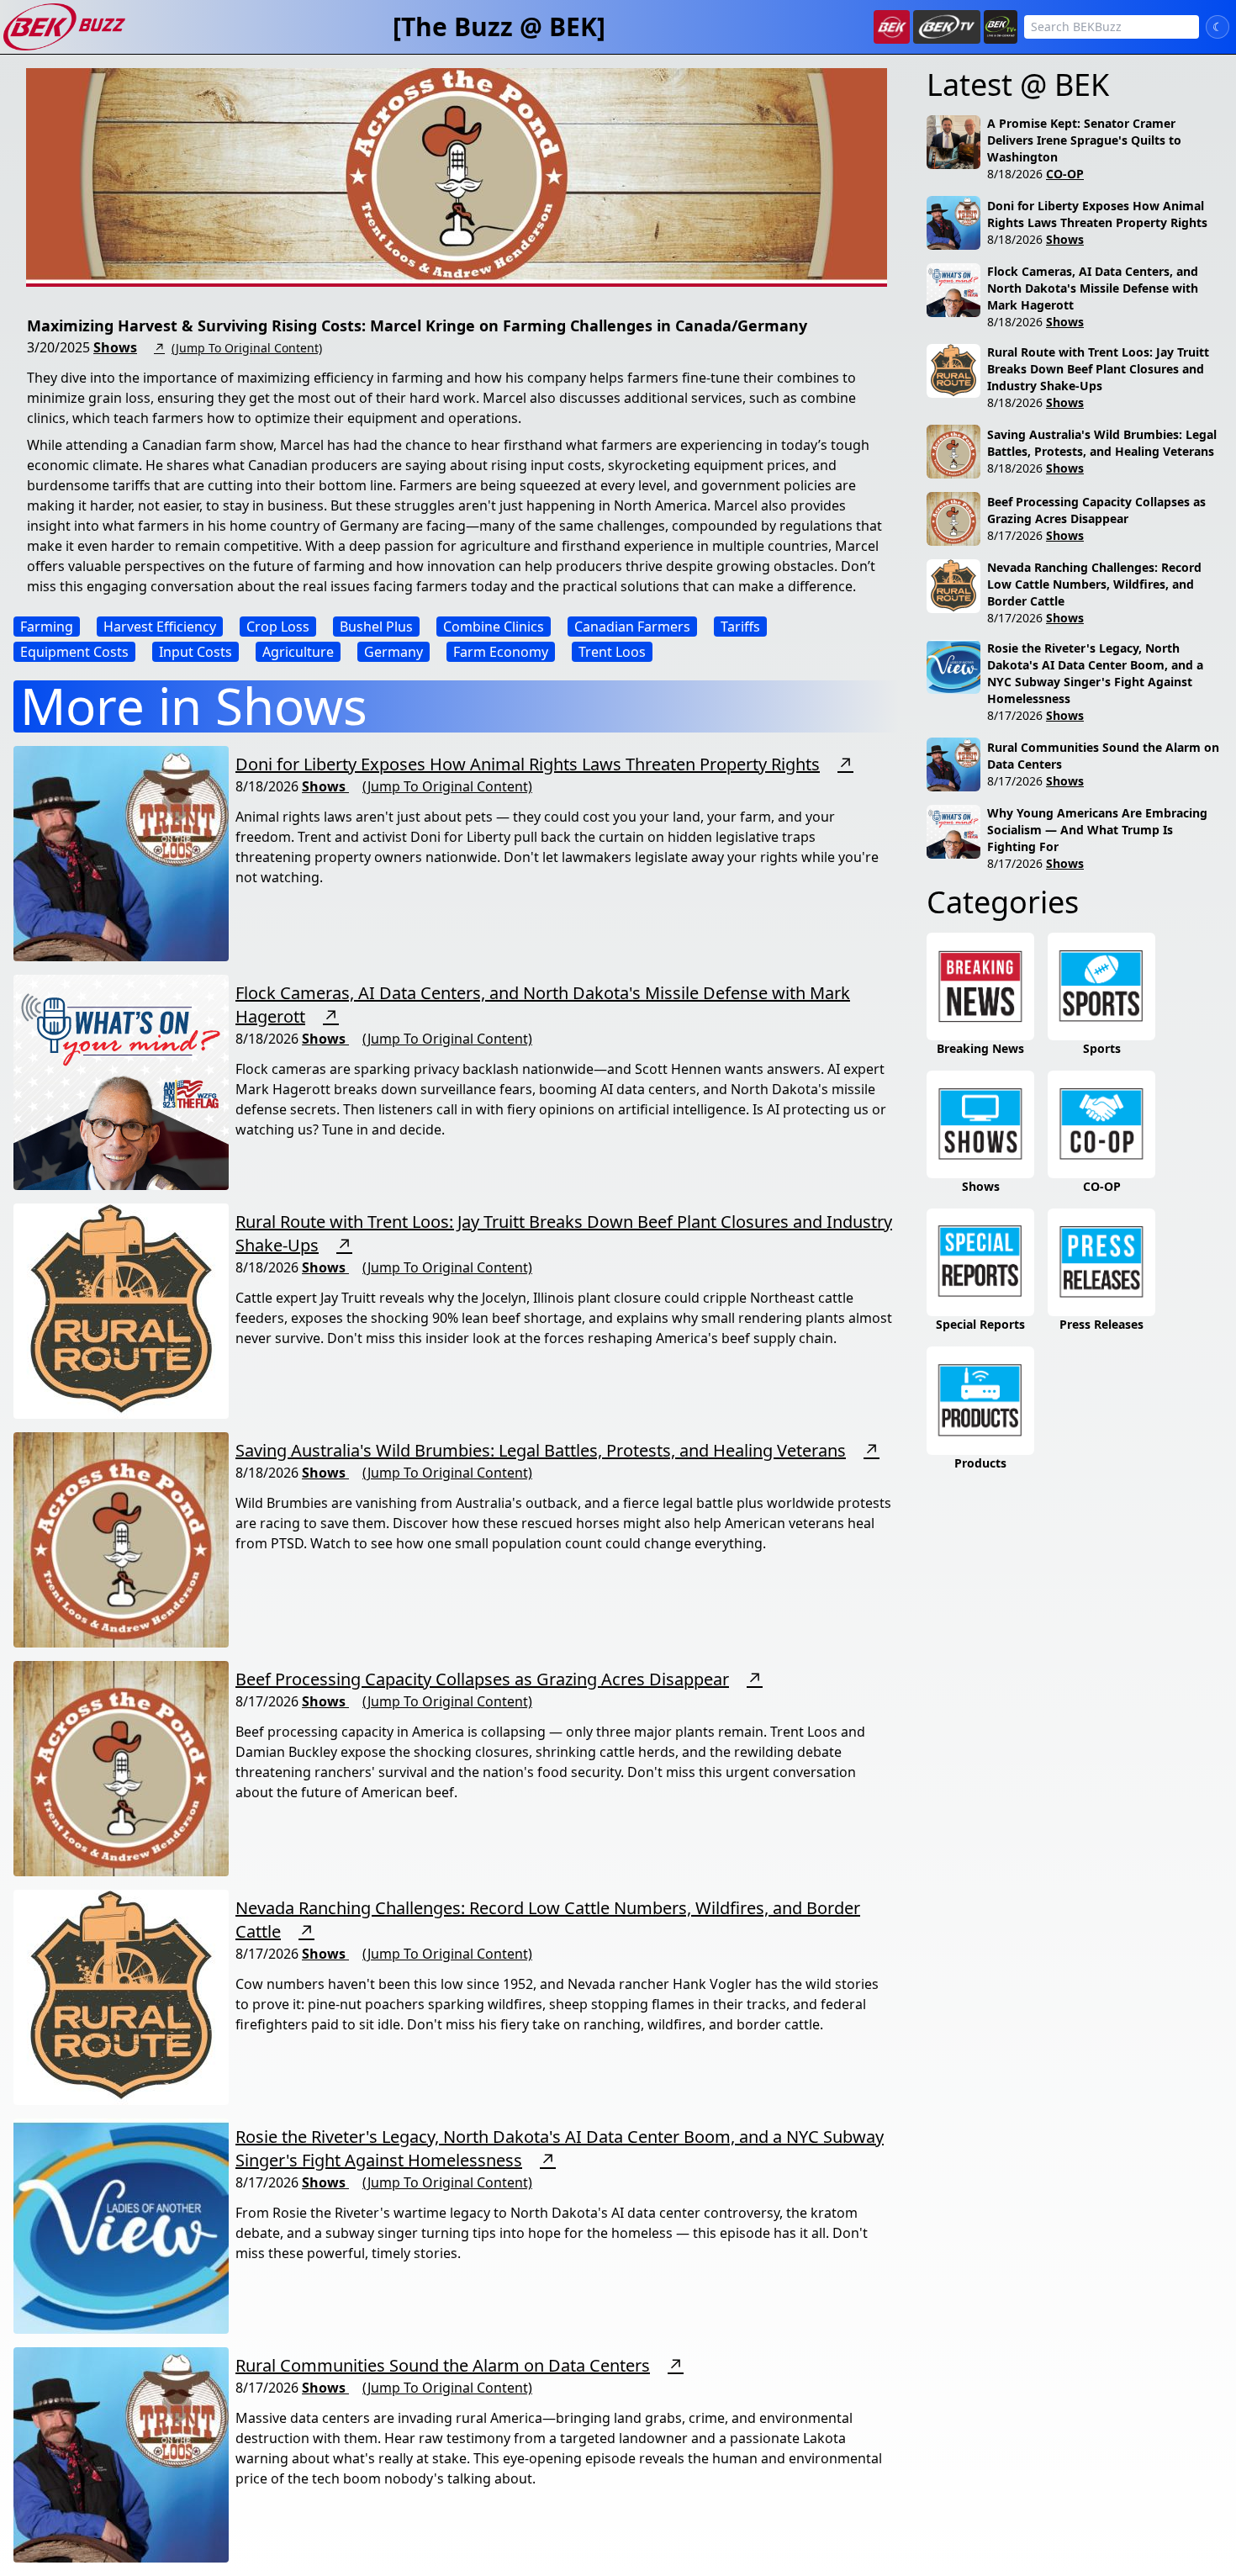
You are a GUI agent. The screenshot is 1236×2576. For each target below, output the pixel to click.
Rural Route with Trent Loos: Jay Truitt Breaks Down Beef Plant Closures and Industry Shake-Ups (1098, 369)
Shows (115, 347)
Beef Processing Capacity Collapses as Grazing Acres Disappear (482, 1679)
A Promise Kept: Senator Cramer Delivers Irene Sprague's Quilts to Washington (1084, 140)
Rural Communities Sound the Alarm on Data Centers (443, 2365)
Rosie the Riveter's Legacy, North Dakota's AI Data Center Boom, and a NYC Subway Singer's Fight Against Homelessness (1095, 673)
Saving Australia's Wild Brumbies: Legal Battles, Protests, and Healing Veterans (541, 1450)
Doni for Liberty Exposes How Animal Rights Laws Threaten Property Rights (528, 764)
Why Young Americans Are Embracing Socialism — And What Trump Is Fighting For (1097, 830)
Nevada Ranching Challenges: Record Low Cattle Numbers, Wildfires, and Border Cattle (1094, 584)
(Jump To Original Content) (247, 348)
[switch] (1218, 27)
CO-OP (1065, 174)
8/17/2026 (1015, 535)
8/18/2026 (1015, 174)
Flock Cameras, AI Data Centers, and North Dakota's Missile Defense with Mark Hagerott (1093, 288)
